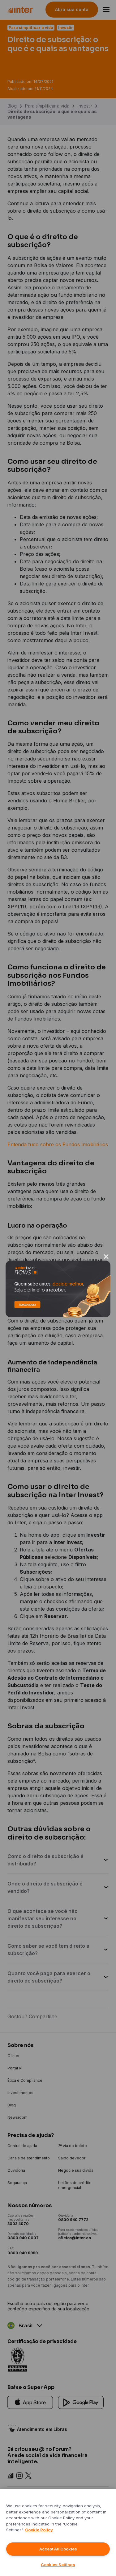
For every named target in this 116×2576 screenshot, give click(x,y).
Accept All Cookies (58, 2549)
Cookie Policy (39, 2530)
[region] (58, 2532)
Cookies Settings (58, 2565)
